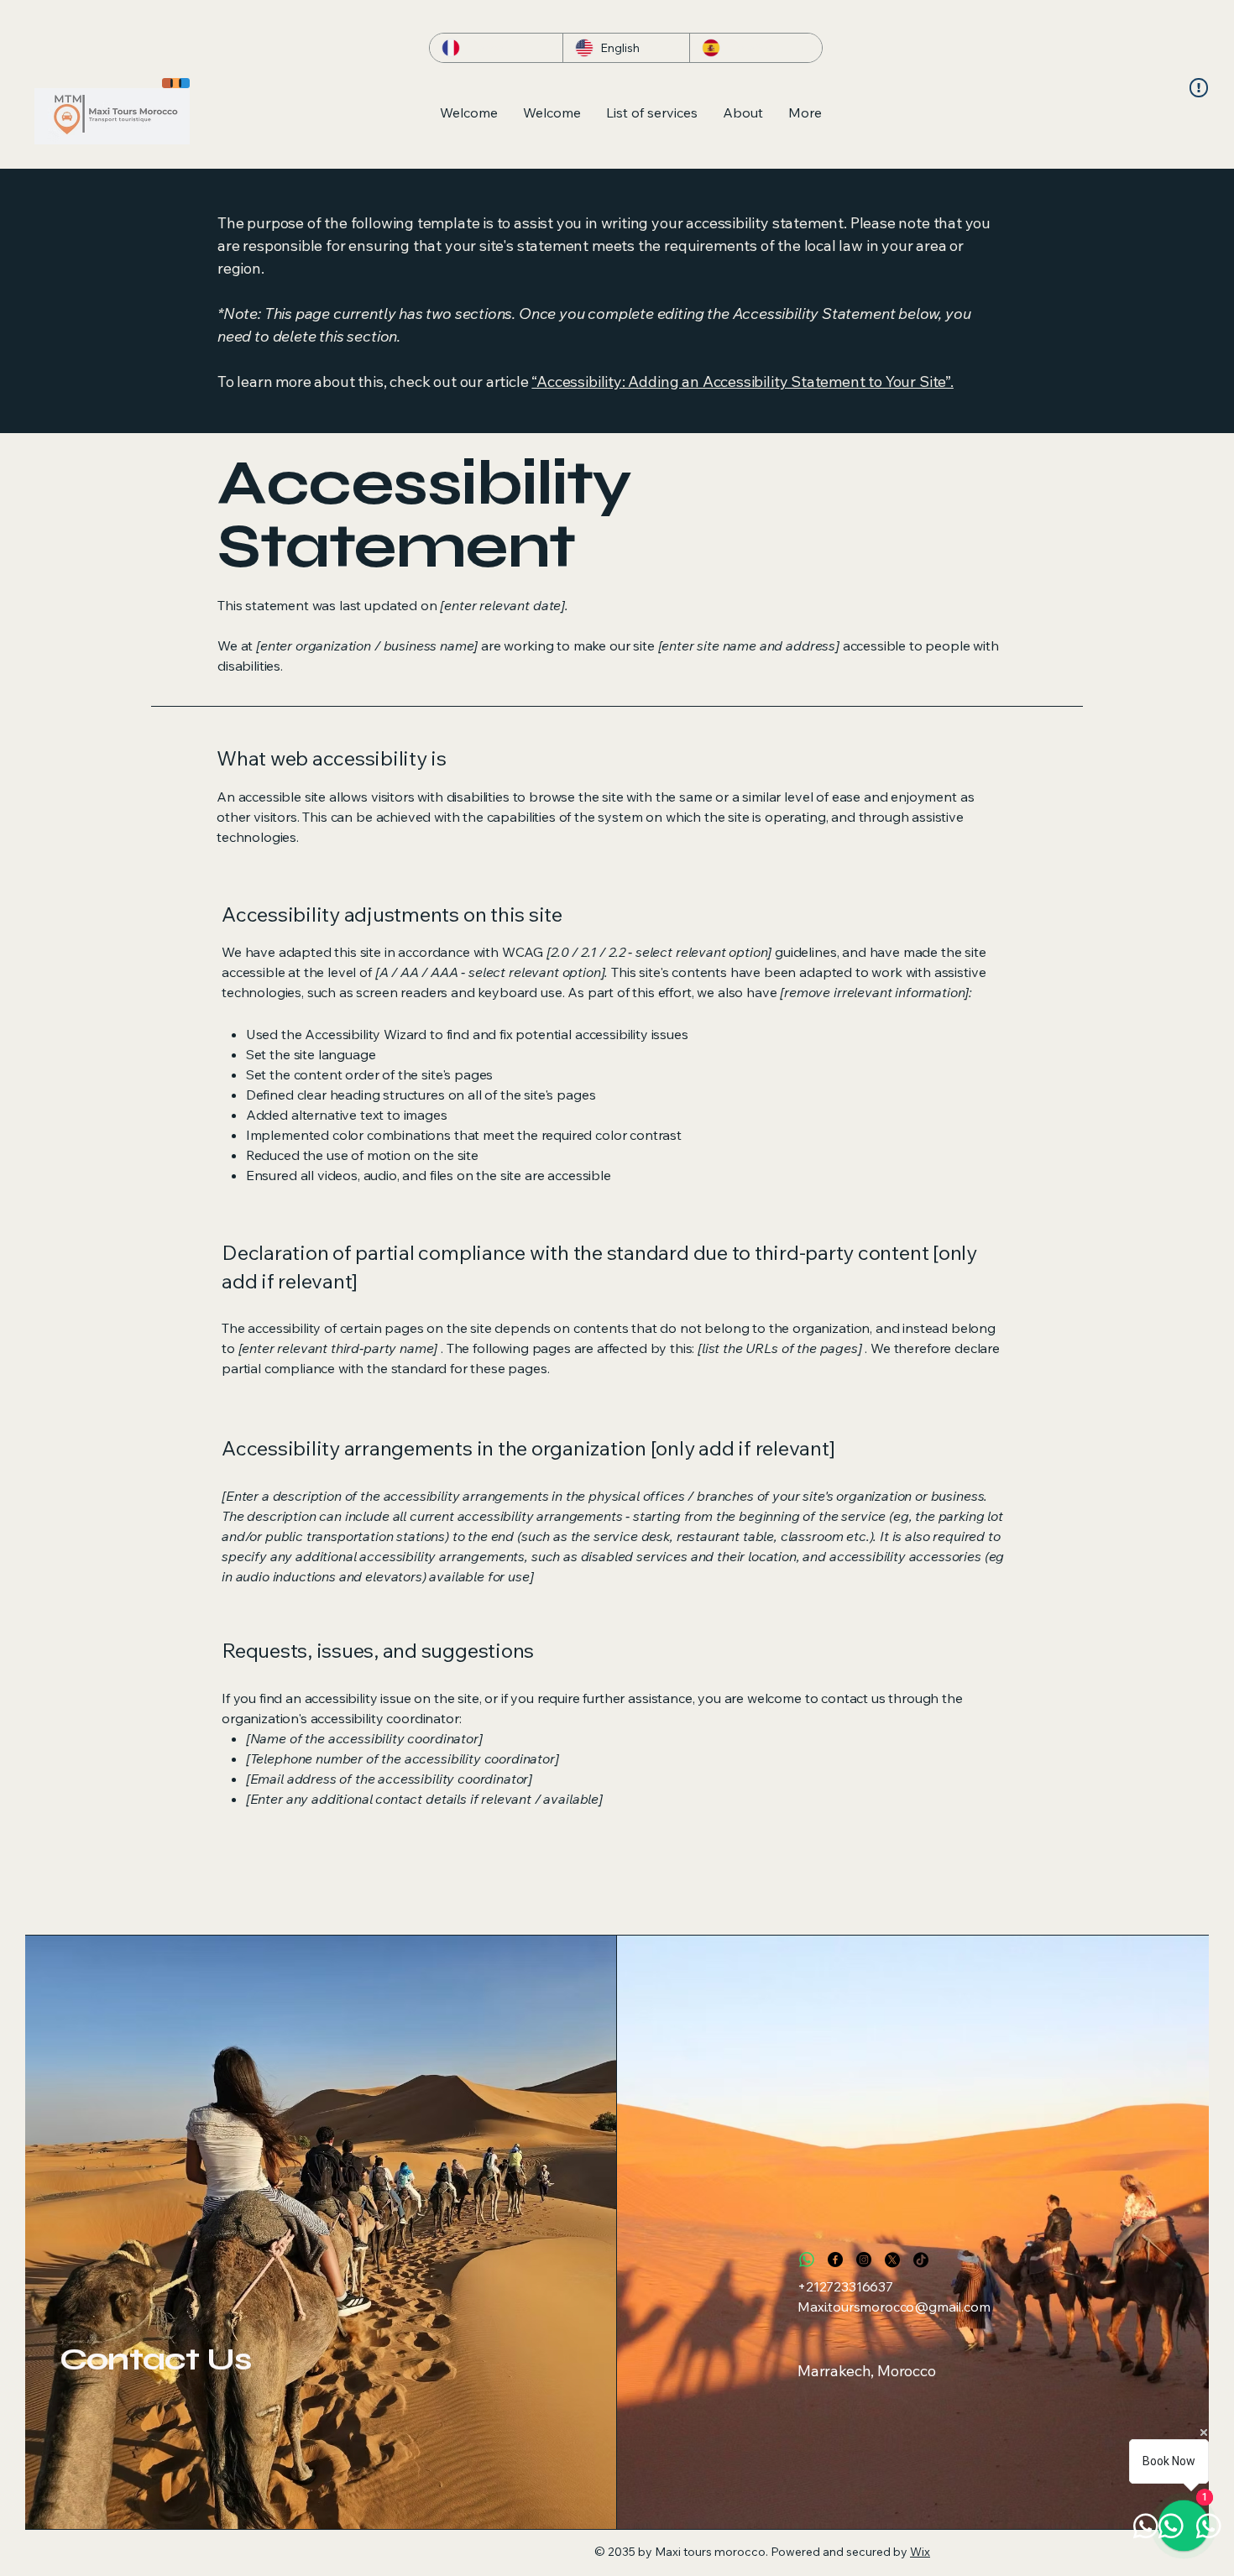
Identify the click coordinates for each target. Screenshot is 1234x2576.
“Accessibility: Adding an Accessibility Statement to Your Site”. (742, 381)
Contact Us (155, 2359)
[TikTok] (921, 2260)
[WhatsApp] (807, 2260)
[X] (892, 2260)
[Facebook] (835, 2260)
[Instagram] (864, 2260)
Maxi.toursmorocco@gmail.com (894, 2307)
